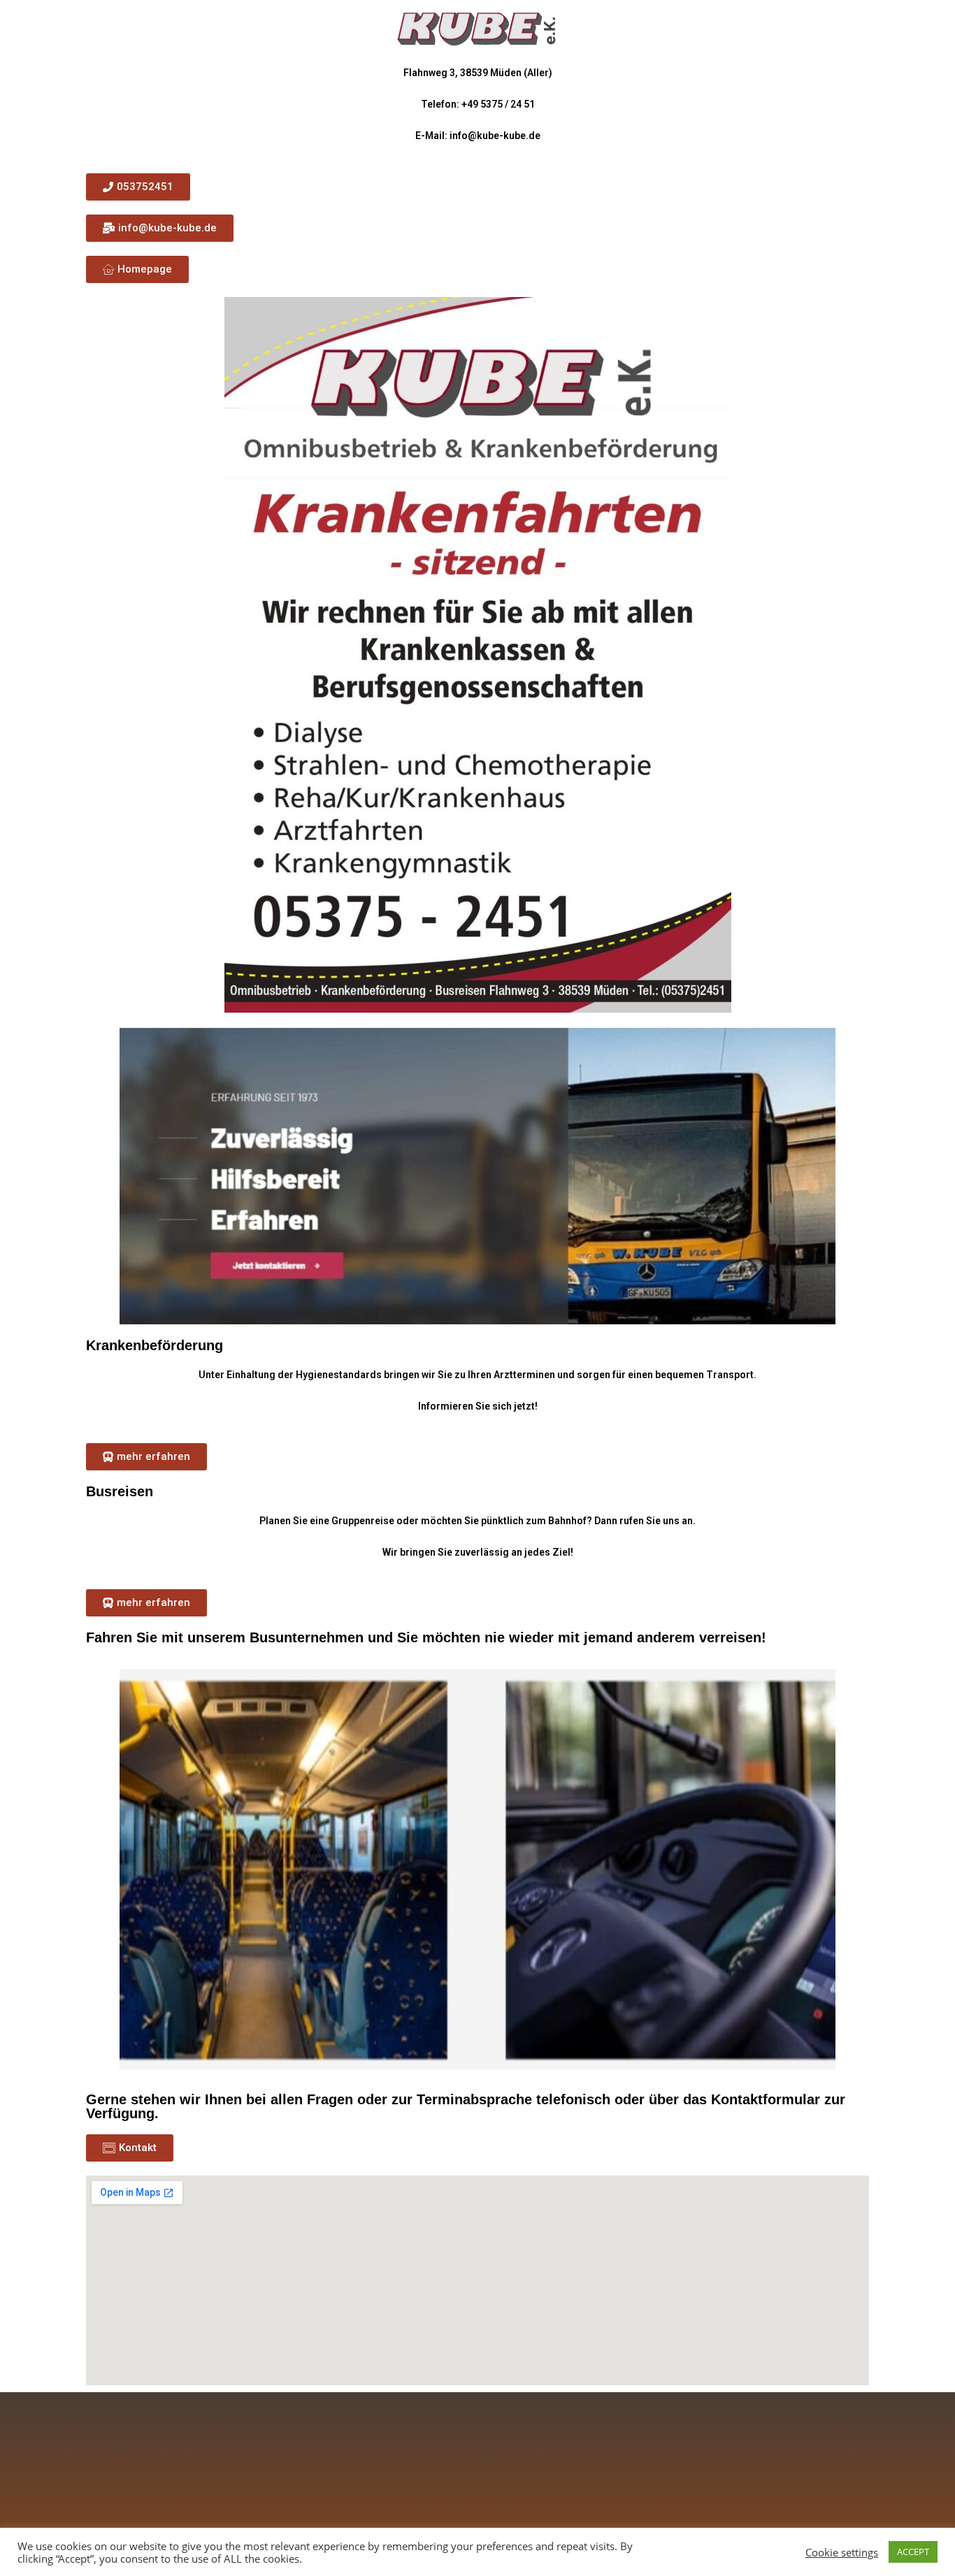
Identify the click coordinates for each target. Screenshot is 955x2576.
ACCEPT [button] (913, 2552)
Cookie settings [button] (842, 2552)
